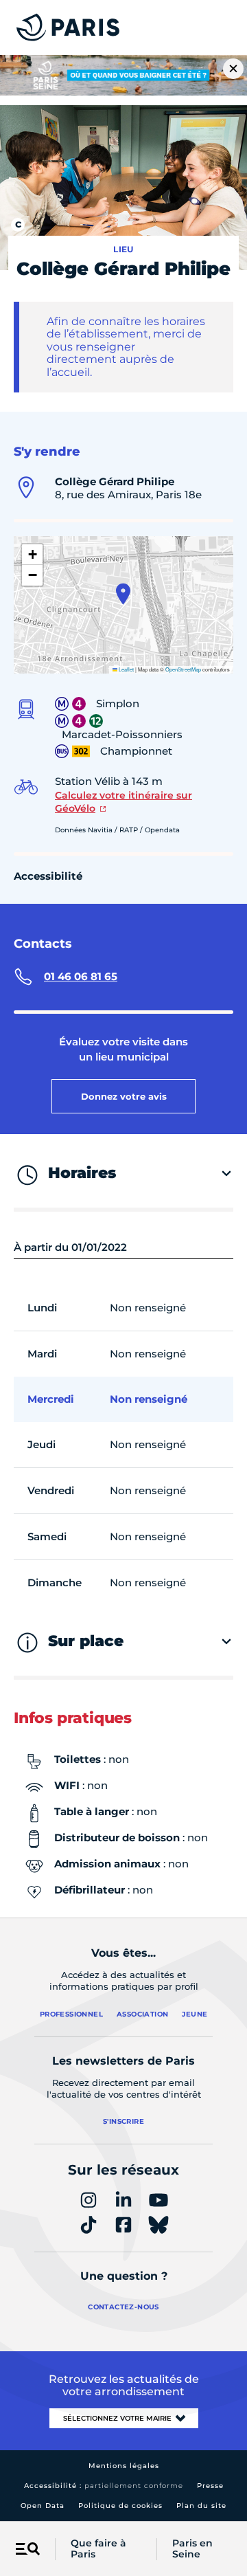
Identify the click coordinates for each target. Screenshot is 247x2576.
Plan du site (201, 2506)
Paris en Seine (192, 2549)
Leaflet (126, 669)
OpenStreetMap (183, 669)
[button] (123, 594)
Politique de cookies (120, 2506)
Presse (210, 2486)
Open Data (43, 2506)
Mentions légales (124, 2466)
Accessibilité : (104, 2486)
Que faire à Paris (98, 2549)
